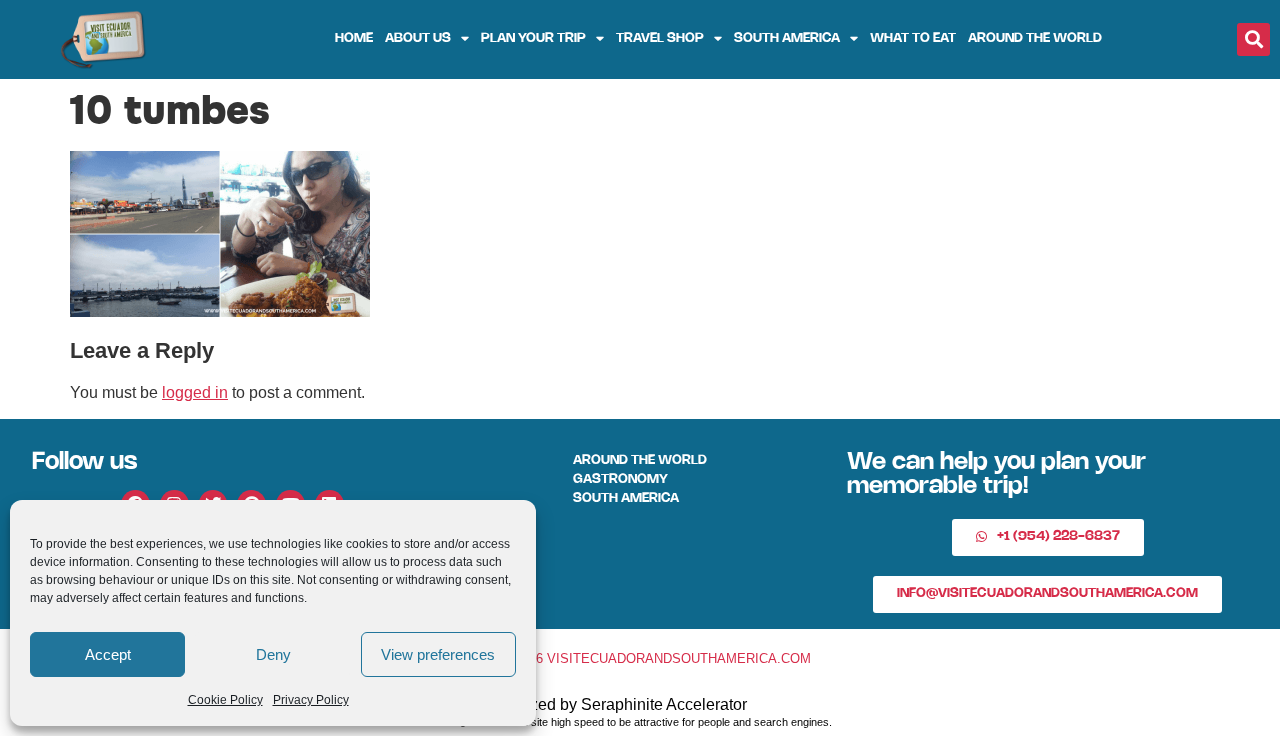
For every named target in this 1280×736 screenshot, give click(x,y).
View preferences (438, 654)
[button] (1253, 39)
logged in (195, 392)
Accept (108, 654)
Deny (273, 654)
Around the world (1035, 38)
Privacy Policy (311, 700)
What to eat (913, 38)
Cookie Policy (225, 700)
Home (354, 38)
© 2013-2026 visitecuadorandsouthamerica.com (640, 658)
